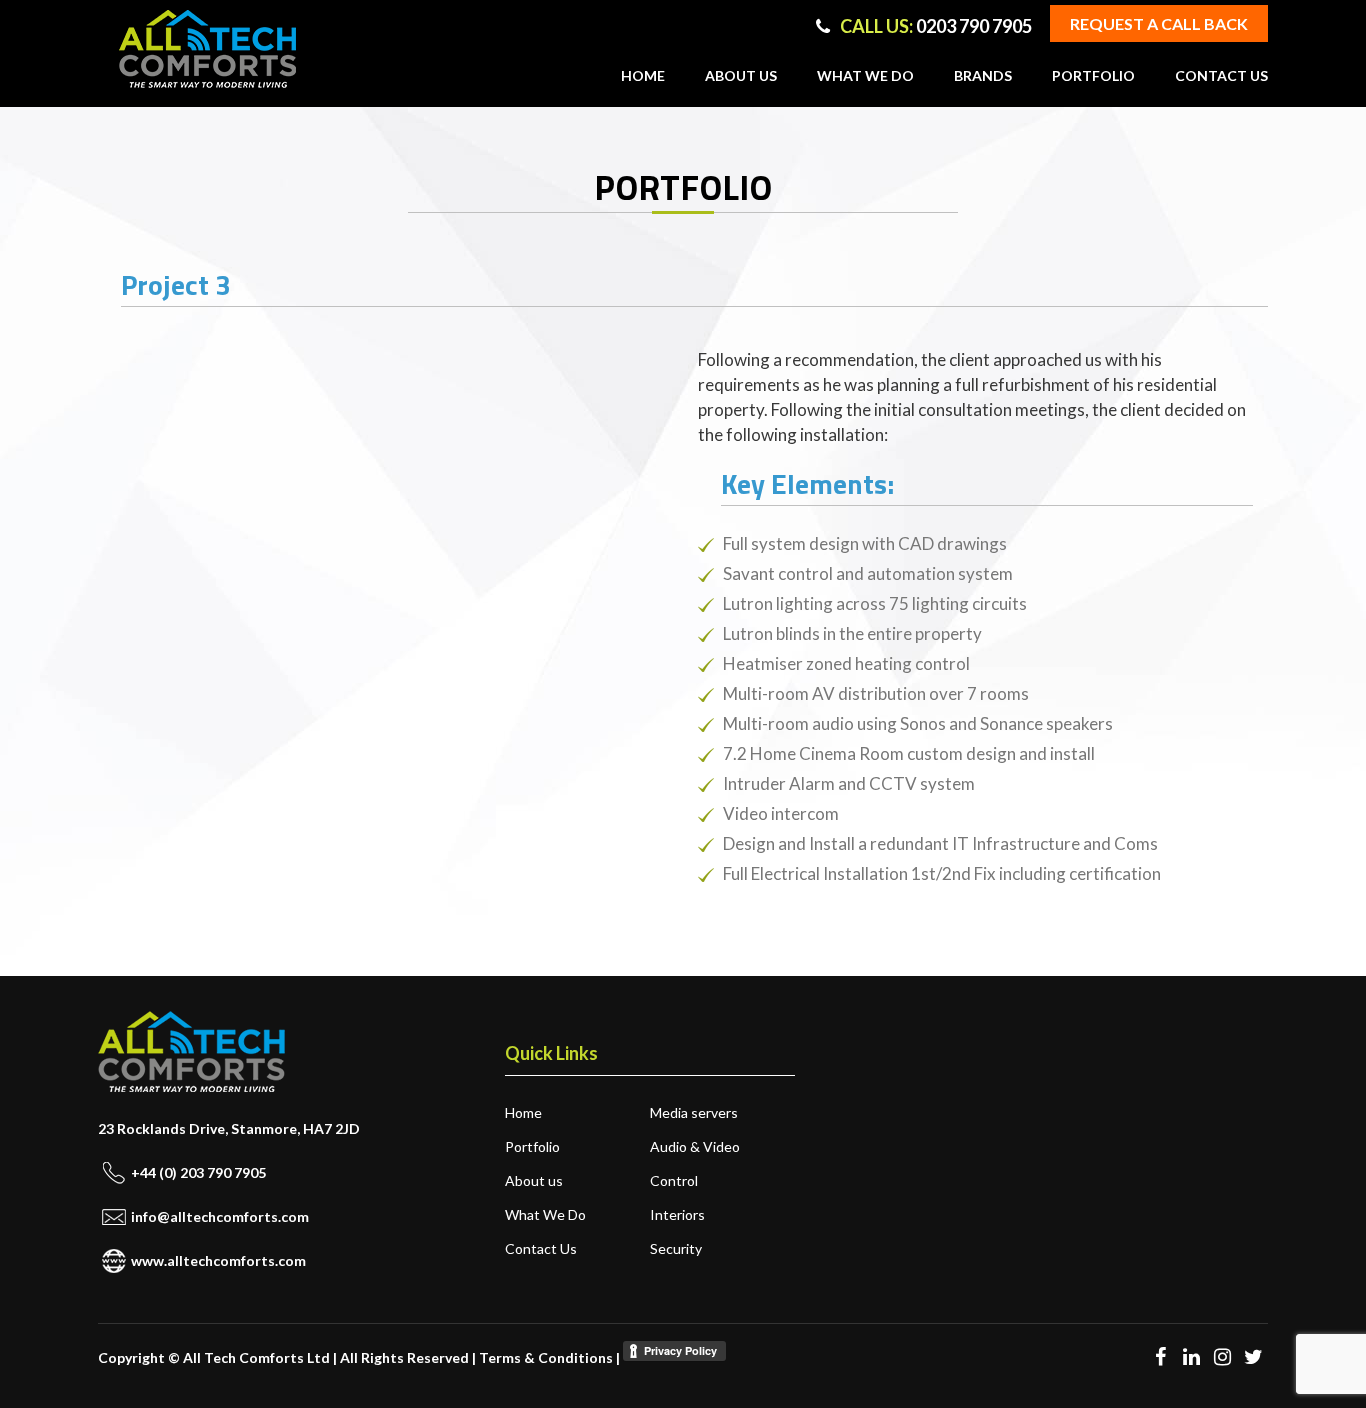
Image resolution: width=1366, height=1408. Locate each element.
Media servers (694, 1112)
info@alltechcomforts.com (220, 1216)
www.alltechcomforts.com (218, 1260)
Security (676, 1248)
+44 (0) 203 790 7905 (198, 1172)
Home (643, 75)
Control (674, 1180)
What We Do (865, 75)
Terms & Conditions (546, 1357)
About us (741, 75)
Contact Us (1221, 75)
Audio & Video (695, 1146)
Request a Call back (1159, 23)
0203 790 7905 (936, 26)
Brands (983, 75)
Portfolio (1093, 75)
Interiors (677, 1214)
